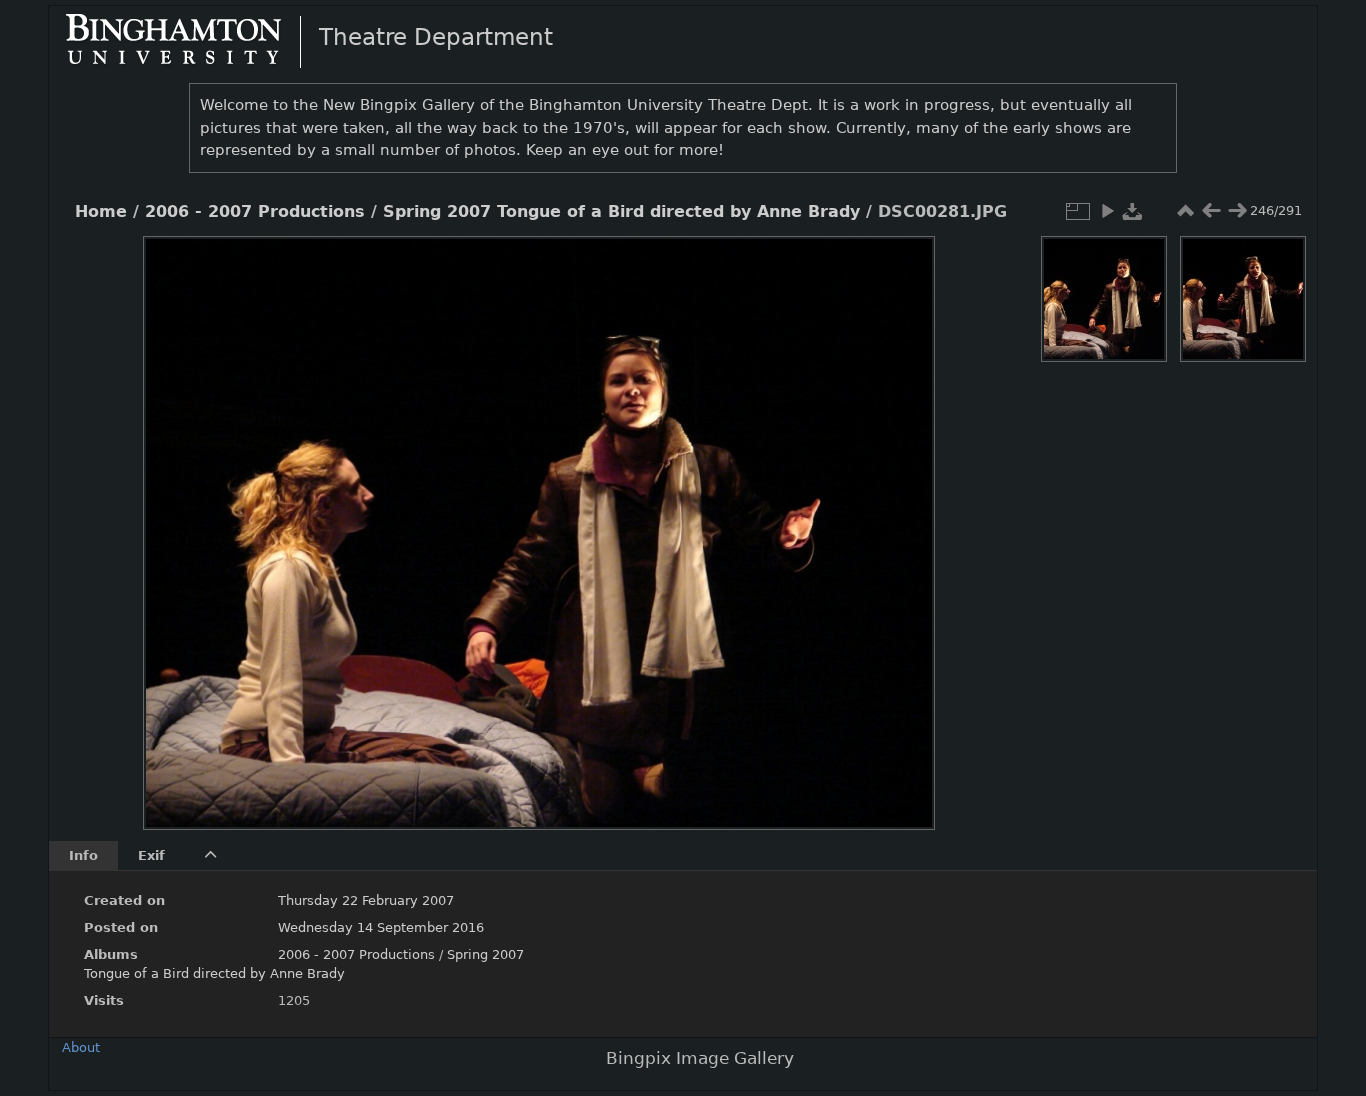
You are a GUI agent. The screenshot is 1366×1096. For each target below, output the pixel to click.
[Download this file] (1133, 211)
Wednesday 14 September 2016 (381, 927)
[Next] (903, 518)
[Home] (190, 41)
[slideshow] (1107, 211)
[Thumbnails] (1185, 211)
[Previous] (175, 518)
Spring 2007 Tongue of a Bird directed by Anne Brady (621, 212)
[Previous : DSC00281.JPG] (1211, 211)
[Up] (531, 266)
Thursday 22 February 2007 (366, 900)
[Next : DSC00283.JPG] (1237, 211)
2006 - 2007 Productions (255, 212)
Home (101, 212)
